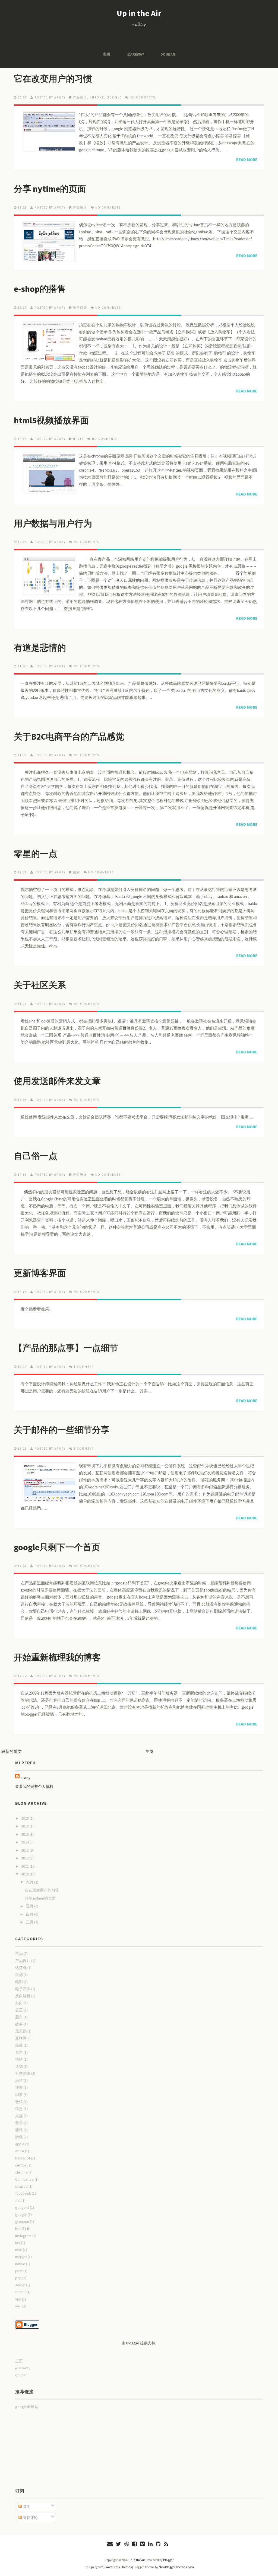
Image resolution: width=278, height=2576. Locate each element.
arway (26, 1778)
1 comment (84, 1367)
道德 (19, 1975)
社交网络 (23, 2073)
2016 (25, 1834)
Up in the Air (139, 13)
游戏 (19, 2137)
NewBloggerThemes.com (176, 2567)
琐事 (19, 2095)
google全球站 (27, 2407)
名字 (19, 2052)
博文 (26, 2507)
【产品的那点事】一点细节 (66, 1348)
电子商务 (80, 308)
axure (20, 2151)
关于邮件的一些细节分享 (62, 1430)
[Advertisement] (42, 2448)
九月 (30, 1882)
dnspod (21, 2186)
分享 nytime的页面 (50, 189)
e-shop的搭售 (40, 289)
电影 (19, 1982)
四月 (30, 1914)
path (19, 2271)
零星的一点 (36, 854)
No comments (143, 97)
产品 (19, 1954)
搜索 (77, 872)
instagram (23, 2236)
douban (168, 54)
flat (18, 2200)
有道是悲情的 (40, 648)
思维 (19, 2080)
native (20, 2264)
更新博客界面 (40, 1273)
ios (18, 2243)
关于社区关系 (40, 985)
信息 (19, 2109)
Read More (247, 160)
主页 (107, 54)
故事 (19, 2024)
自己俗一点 (36, 1156)
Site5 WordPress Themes (115, 2567)
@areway (135, 54)
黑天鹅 (21, 2031)
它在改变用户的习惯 (53, 79)
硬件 (19, 2130)
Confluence (24, 2179)
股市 (19, 2017)
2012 (25, 1858)
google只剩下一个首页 (57, 1547)
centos (21, 2165)
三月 (30, 1922)
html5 (78, 439)
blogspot (23, 2158)
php (18, 2278)
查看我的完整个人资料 (34, 1786)
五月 (30, 1906)
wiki (18, 2306)
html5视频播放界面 (51, 420)
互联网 (21, 2038)
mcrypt (21, 2257)
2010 (25, 1874)
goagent (22, 2207)
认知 (19, 2066)
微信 (19, 2102)
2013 (25, 1850)
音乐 (19, 2123)
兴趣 (19, 2116)
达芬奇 (21, 1968)
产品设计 (80, 97)
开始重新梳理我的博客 (57, 1657)
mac (19, 2250)
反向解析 (23, 1996)
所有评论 (30, 2518)
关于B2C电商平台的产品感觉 (69, 737)
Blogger (133, 2343)
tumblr (20, 2292)
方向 (19, 2003)
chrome (97, 97)
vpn (18, 2299)
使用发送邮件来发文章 (57, 1081)
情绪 (19, 2059)
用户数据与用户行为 (53, 523)
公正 (19, 2010)
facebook (23, 2193)
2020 (25, 1818)
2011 (25, 1866)
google (114, 97)
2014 (25, 1842)
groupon (22, 2222)
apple (20, 2144)
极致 (19, 2045)
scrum (20, 2285)
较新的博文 (12, 1751)
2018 (25, 1826)
